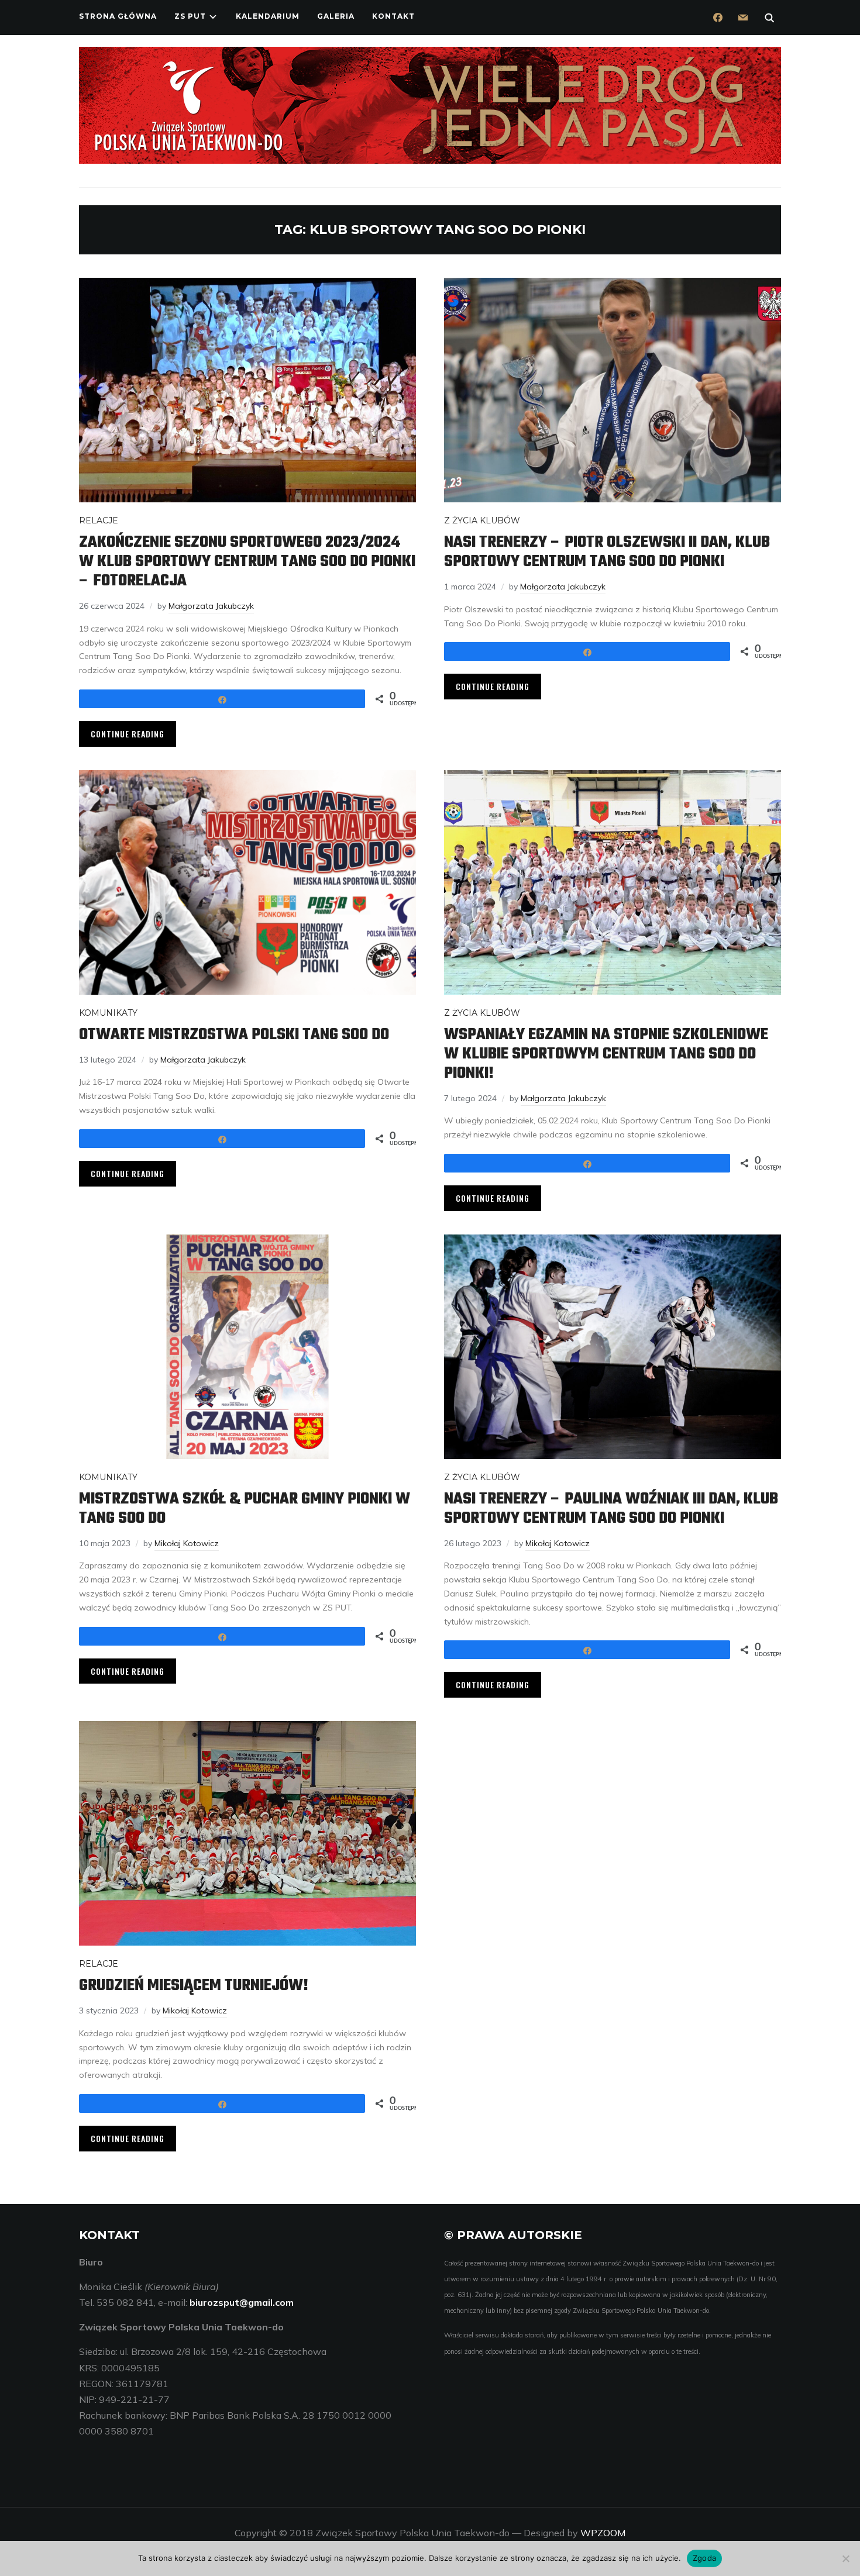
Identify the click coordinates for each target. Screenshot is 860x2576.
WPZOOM (603, 2533)
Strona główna (118, 16)
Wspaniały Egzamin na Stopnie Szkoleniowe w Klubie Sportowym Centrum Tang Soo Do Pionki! (606, 1054)
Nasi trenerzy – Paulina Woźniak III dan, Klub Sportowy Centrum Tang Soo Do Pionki (611, 1509)
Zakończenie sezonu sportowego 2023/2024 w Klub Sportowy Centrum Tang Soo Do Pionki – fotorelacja (247, 562)
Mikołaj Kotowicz (187, 1543)
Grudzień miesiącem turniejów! (194, 1986)
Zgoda (704, 2558)
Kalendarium (268, 16)
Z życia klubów (482, 520)
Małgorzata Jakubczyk (211, 606)
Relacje (99, 520)
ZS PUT (190, 16)
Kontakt (393, 16)
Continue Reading (128, 734)
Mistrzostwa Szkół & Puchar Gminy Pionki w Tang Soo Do (245, 1509)
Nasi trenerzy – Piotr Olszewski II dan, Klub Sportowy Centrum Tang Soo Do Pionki (607, 552)
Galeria (336, 16)
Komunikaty (108, 1013)
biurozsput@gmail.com (242, 2302)
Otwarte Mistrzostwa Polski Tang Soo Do (234, 1035)
